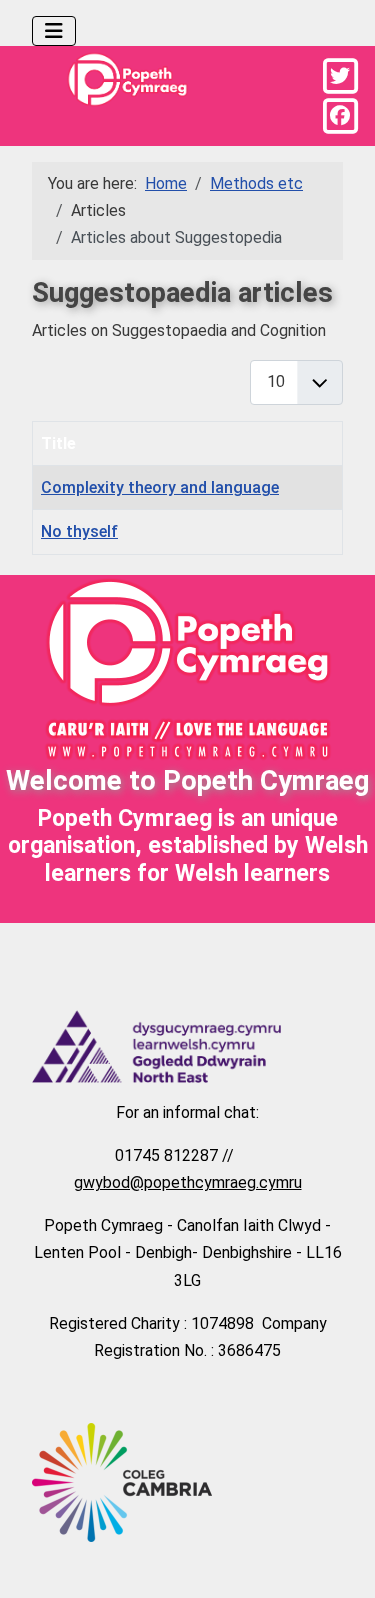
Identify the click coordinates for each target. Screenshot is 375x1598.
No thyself (79, 531)
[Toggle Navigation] (54, 31)
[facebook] (340, 116)
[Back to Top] (340, 1559)
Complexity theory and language (160, 487)
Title (58, 443)
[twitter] (340, 76)
